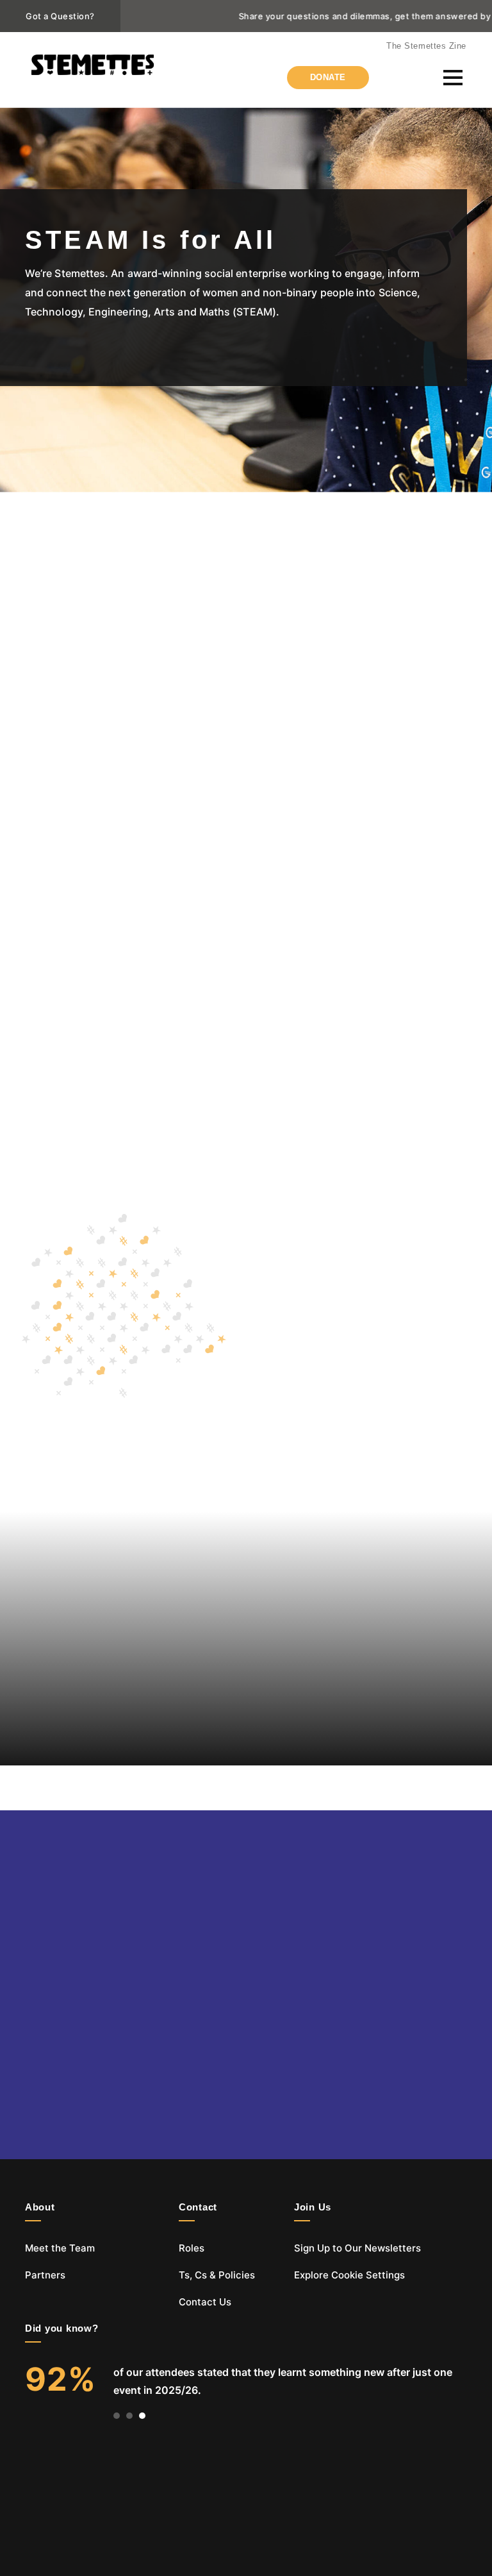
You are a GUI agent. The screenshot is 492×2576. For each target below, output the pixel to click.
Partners (45, 2275)
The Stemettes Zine (426, 46)
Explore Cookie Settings (349, 2275)
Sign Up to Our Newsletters (357, 2248)
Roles (192, 2248)
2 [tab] (129, 2416)
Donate (328, 77)
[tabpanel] (246, 2381)
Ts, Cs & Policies (217, 2275)
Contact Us (205, 2302)
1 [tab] (117, 2416)
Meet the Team (60, 2248)
